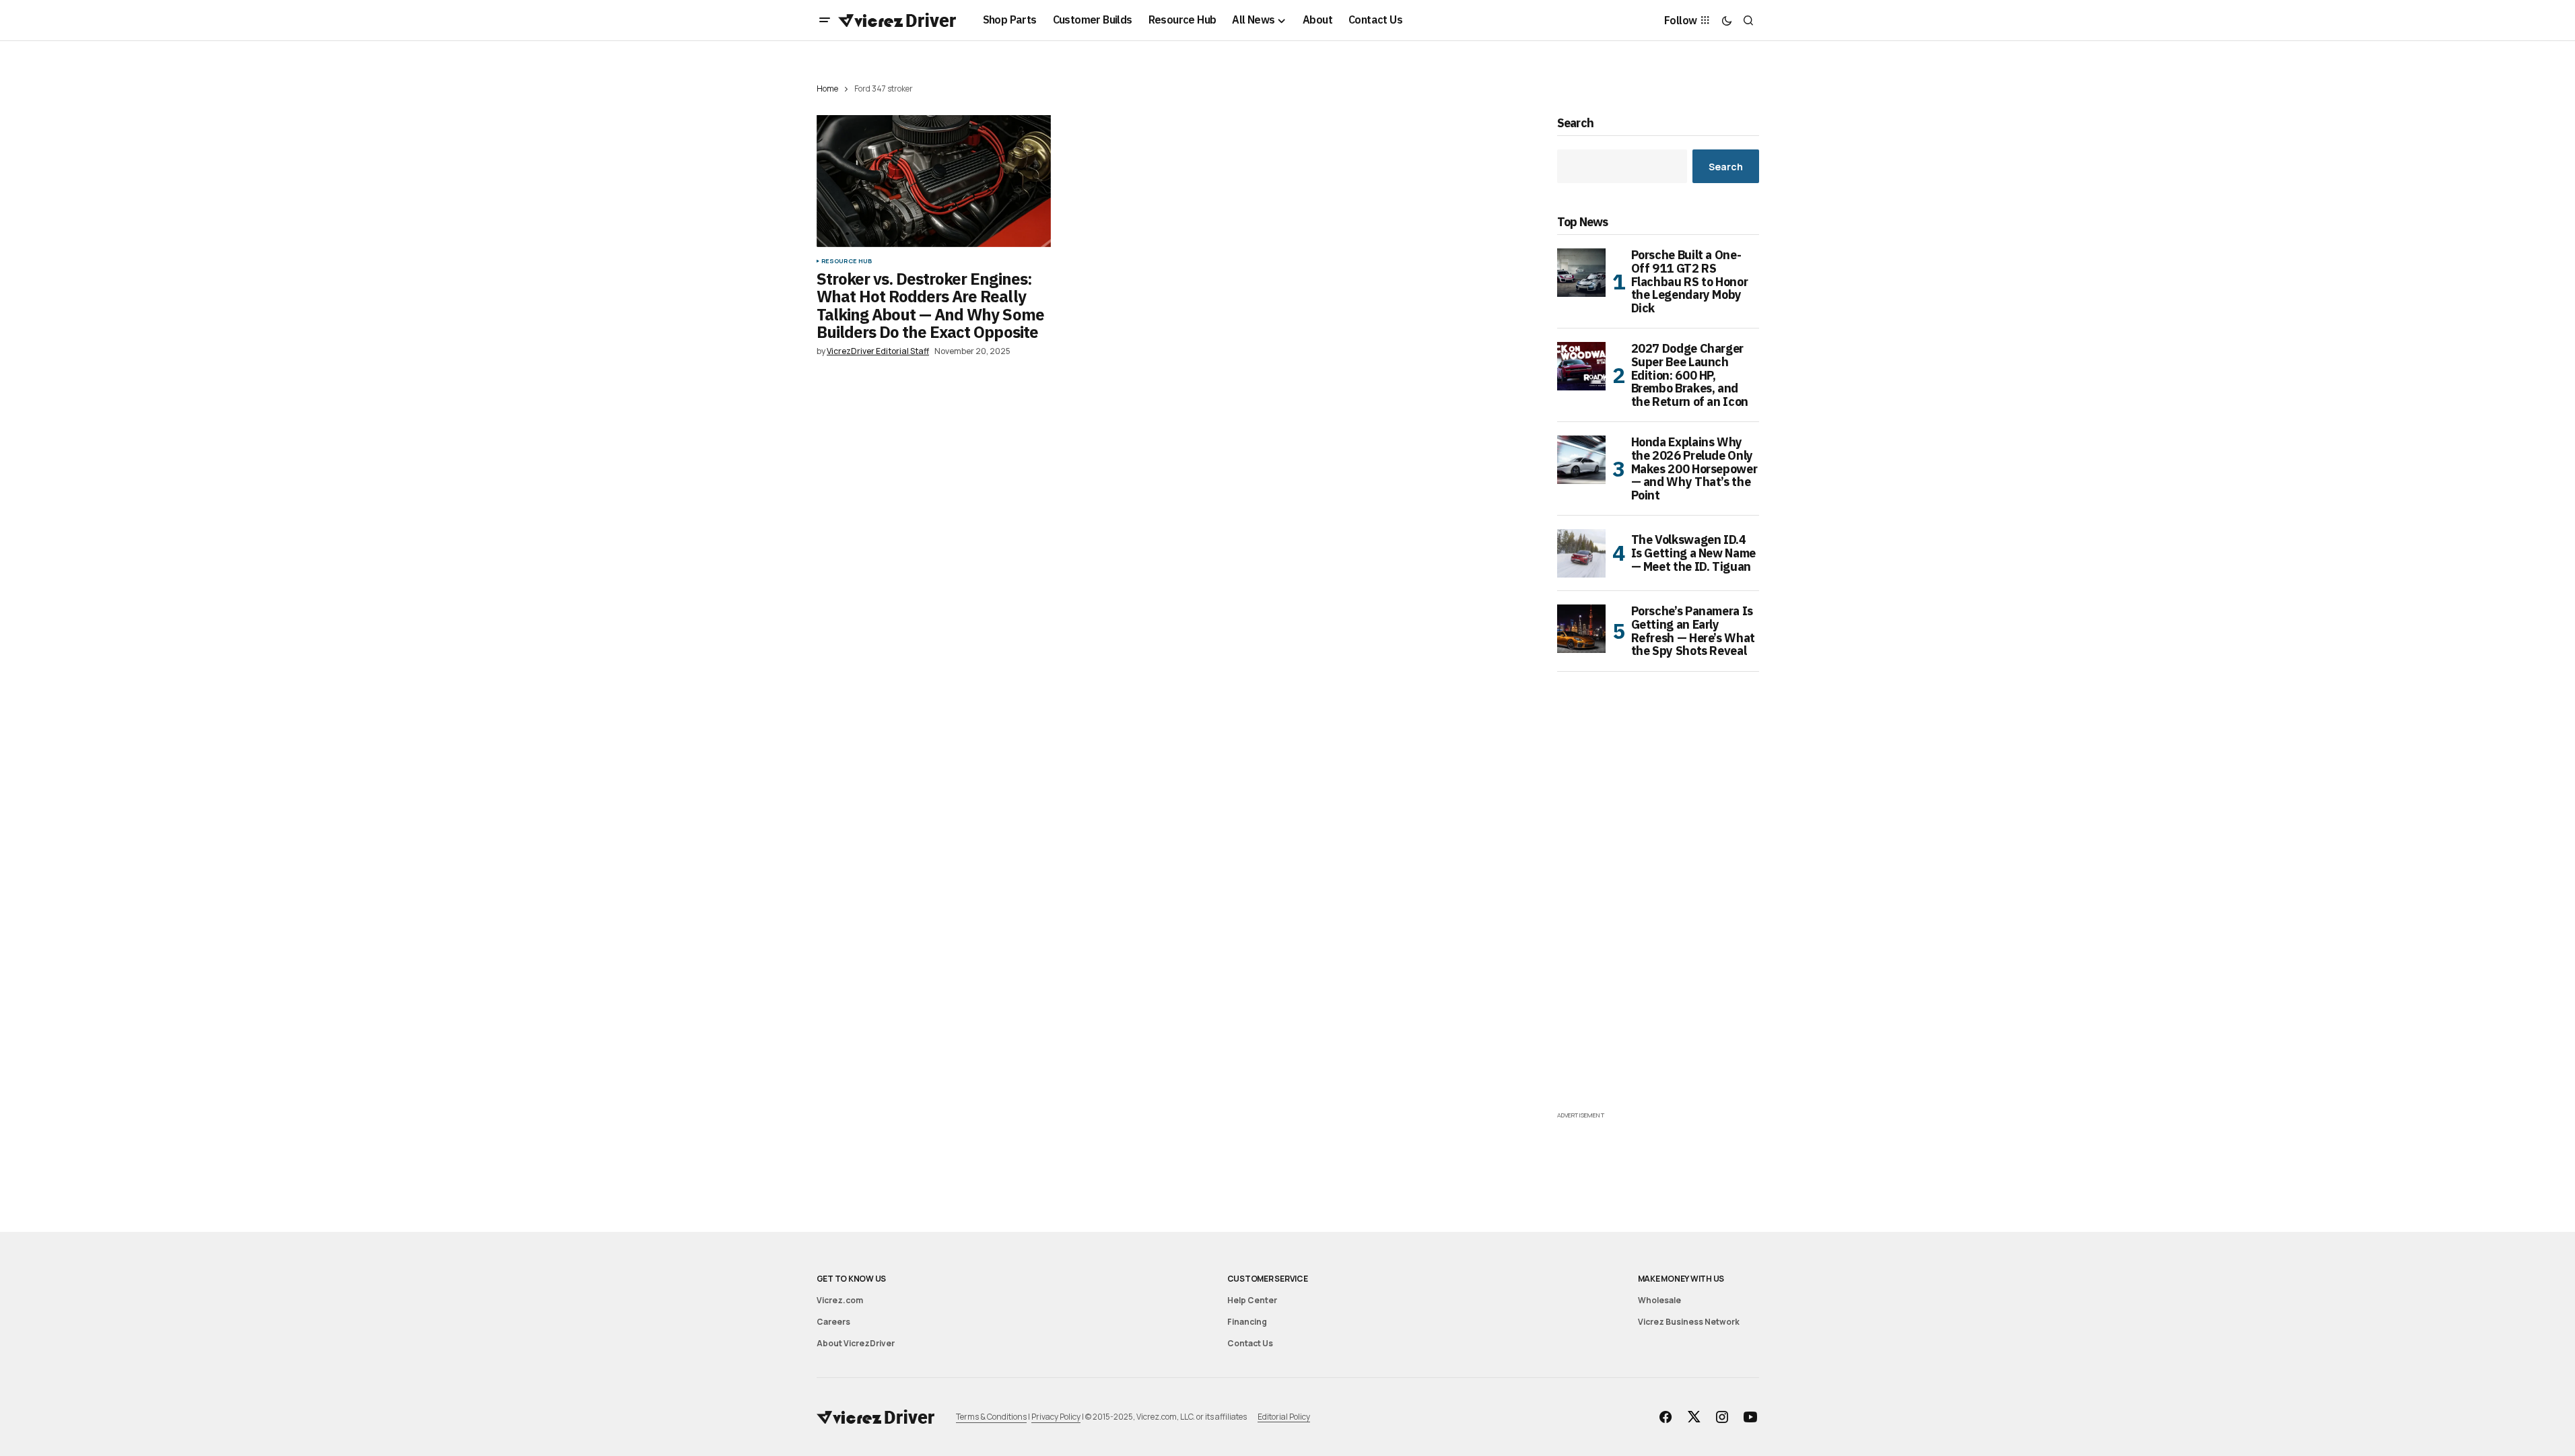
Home (827, 89)
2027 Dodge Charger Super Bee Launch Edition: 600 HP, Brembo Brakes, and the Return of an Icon (1690, 375)
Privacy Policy (1056, 1417)
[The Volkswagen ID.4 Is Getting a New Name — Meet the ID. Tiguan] (1581, 553)
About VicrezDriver (856, 1343)
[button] (825, 20)
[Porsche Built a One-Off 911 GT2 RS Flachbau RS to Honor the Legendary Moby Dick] (1581, 273)
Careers (833, 1322)
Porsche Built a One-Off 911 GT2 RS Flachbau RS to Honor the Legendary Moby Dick (1690, 282)
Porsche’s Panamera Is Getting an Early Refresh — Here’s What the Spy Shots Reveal (1693, 631)
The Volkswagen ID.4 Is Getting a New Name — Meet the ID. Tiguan (1693, 553)
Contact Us (1250, 1343)
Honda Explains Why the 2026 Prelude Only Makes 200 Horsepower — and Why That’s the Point (1694, 469)
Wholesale (1659, 1300)
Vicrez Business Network (1689, 1322)
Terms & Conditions (991, 1417)
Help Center (1252, 1300)
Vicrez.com (840, 1300)
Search (1576, 124)
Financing (1247, 1322)
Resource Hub (847, 261)
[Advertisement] (1658, 906)
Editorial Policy (1284, 1417)
